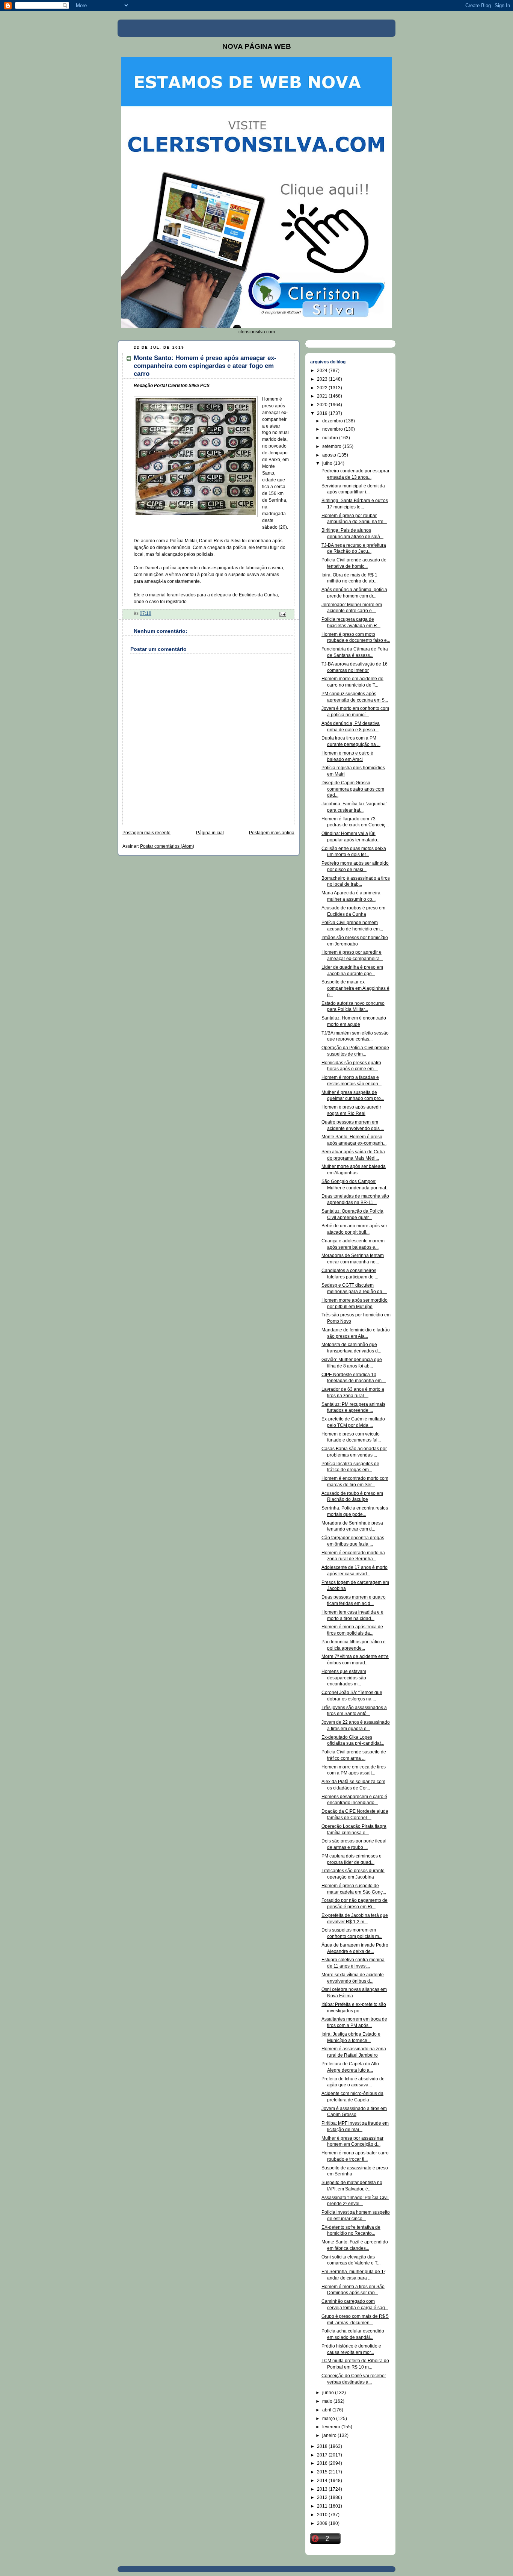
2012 (323, 2497)
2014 (323, 2481)
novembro (333, 429)
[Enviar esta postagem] (282, 614)
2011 (323, 2506)
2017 (323, 2455)
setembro (332, 446)
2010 (323, 2515)
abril (327, 2410)
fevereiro (332, 2427)
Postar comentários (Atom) (167, 846)
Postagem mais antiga (272, 833)
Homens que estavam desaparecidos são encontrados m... (344, 1678)
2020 (323, 405)
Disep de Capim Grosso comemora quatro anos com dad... (353, 789)
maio (328, 2401)
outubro (331, 438)
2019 (323, 413)
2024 (323, 371)
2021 (323, 396)
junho (329, 2393)
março (329, 2419)
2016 (323, 2463)
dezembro (333, 421)
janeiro (330, 2435)
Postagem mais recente (146, 833)
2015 (323, 2472)
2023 (323, 379)
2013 (323, 2489)
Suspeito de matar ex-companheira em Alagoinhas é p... (355, 988)
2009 (323, 2523)
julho (328, 463)
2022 (323, 388)
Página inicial (210, 833)
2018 (323, 2446)
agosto (330, 455)
